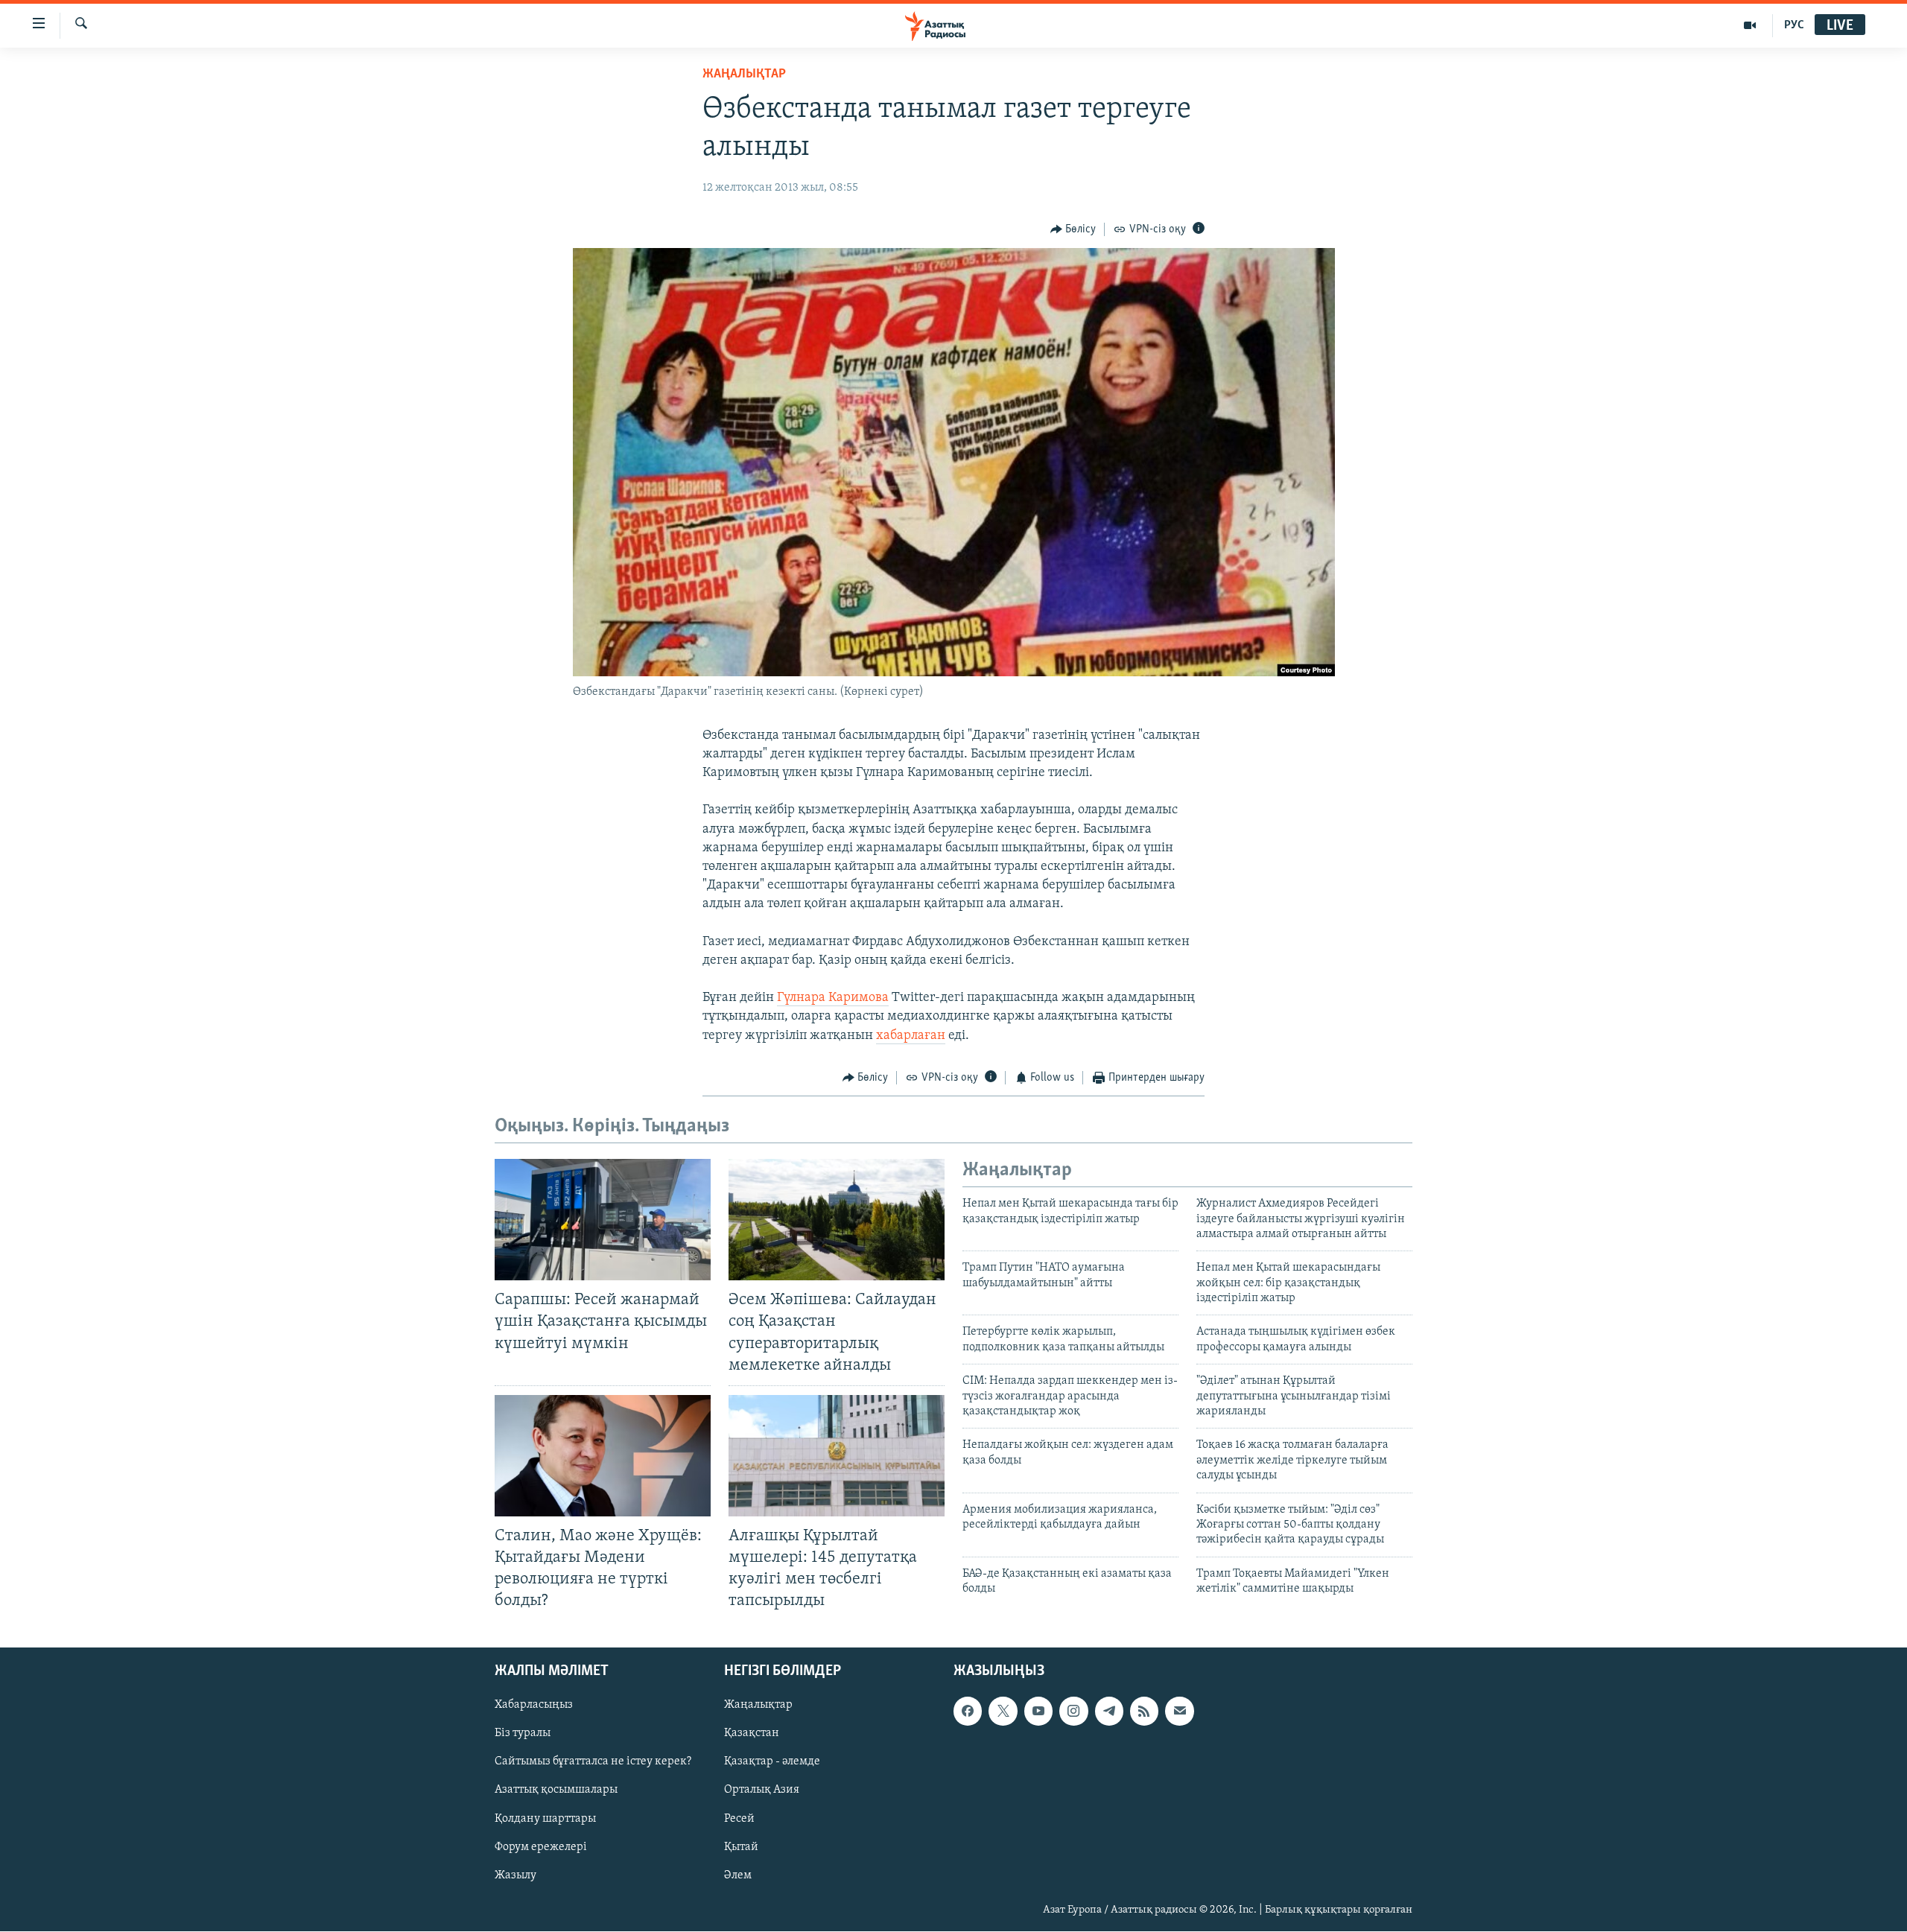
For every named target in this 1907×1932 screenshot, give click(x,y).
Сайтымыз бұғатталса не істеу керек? (593, 1762)
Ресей (739, 1819)
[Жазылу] (1179, 1712)
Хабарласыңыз (534, 1706)
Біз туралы (523, 1734)
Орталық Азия (762, 1790)
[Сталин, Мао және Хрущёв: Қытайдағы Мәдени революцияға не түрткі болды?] (603, 1456)
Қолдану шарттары (545, 1819)
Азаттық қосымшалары (556, 1790)
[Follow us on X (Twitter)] (1003, 1712)
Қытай (741, 1847)
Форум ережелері (541, 1847)
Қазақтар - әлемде (772, 1762)
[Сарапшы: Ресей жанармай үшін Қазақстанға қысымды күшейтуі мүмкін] (603, 1220)
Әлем (738, 1875)
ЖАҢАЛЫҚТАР (744, 74)
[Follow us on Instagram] (1073, 1712)
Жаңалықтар (758, 1706)
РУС (1794, 25)
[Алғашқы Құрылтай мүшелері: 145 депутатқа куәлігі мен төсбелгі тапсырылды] (837, 1456)
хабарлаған (911, 1036)
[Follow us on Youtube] (1038, 1712)
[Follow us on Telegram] (1109, 1712)
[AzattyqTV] (1750, 25)
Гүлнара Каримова (833, 998)
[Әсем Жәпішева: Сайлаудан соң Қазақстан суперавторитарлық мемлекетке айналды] (837, 1220)
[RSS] (1144, 1712)
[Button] (1073, 229)
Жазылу (515, 1875)
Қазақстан (752, 1734)
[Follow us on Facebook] (968, 1712)
